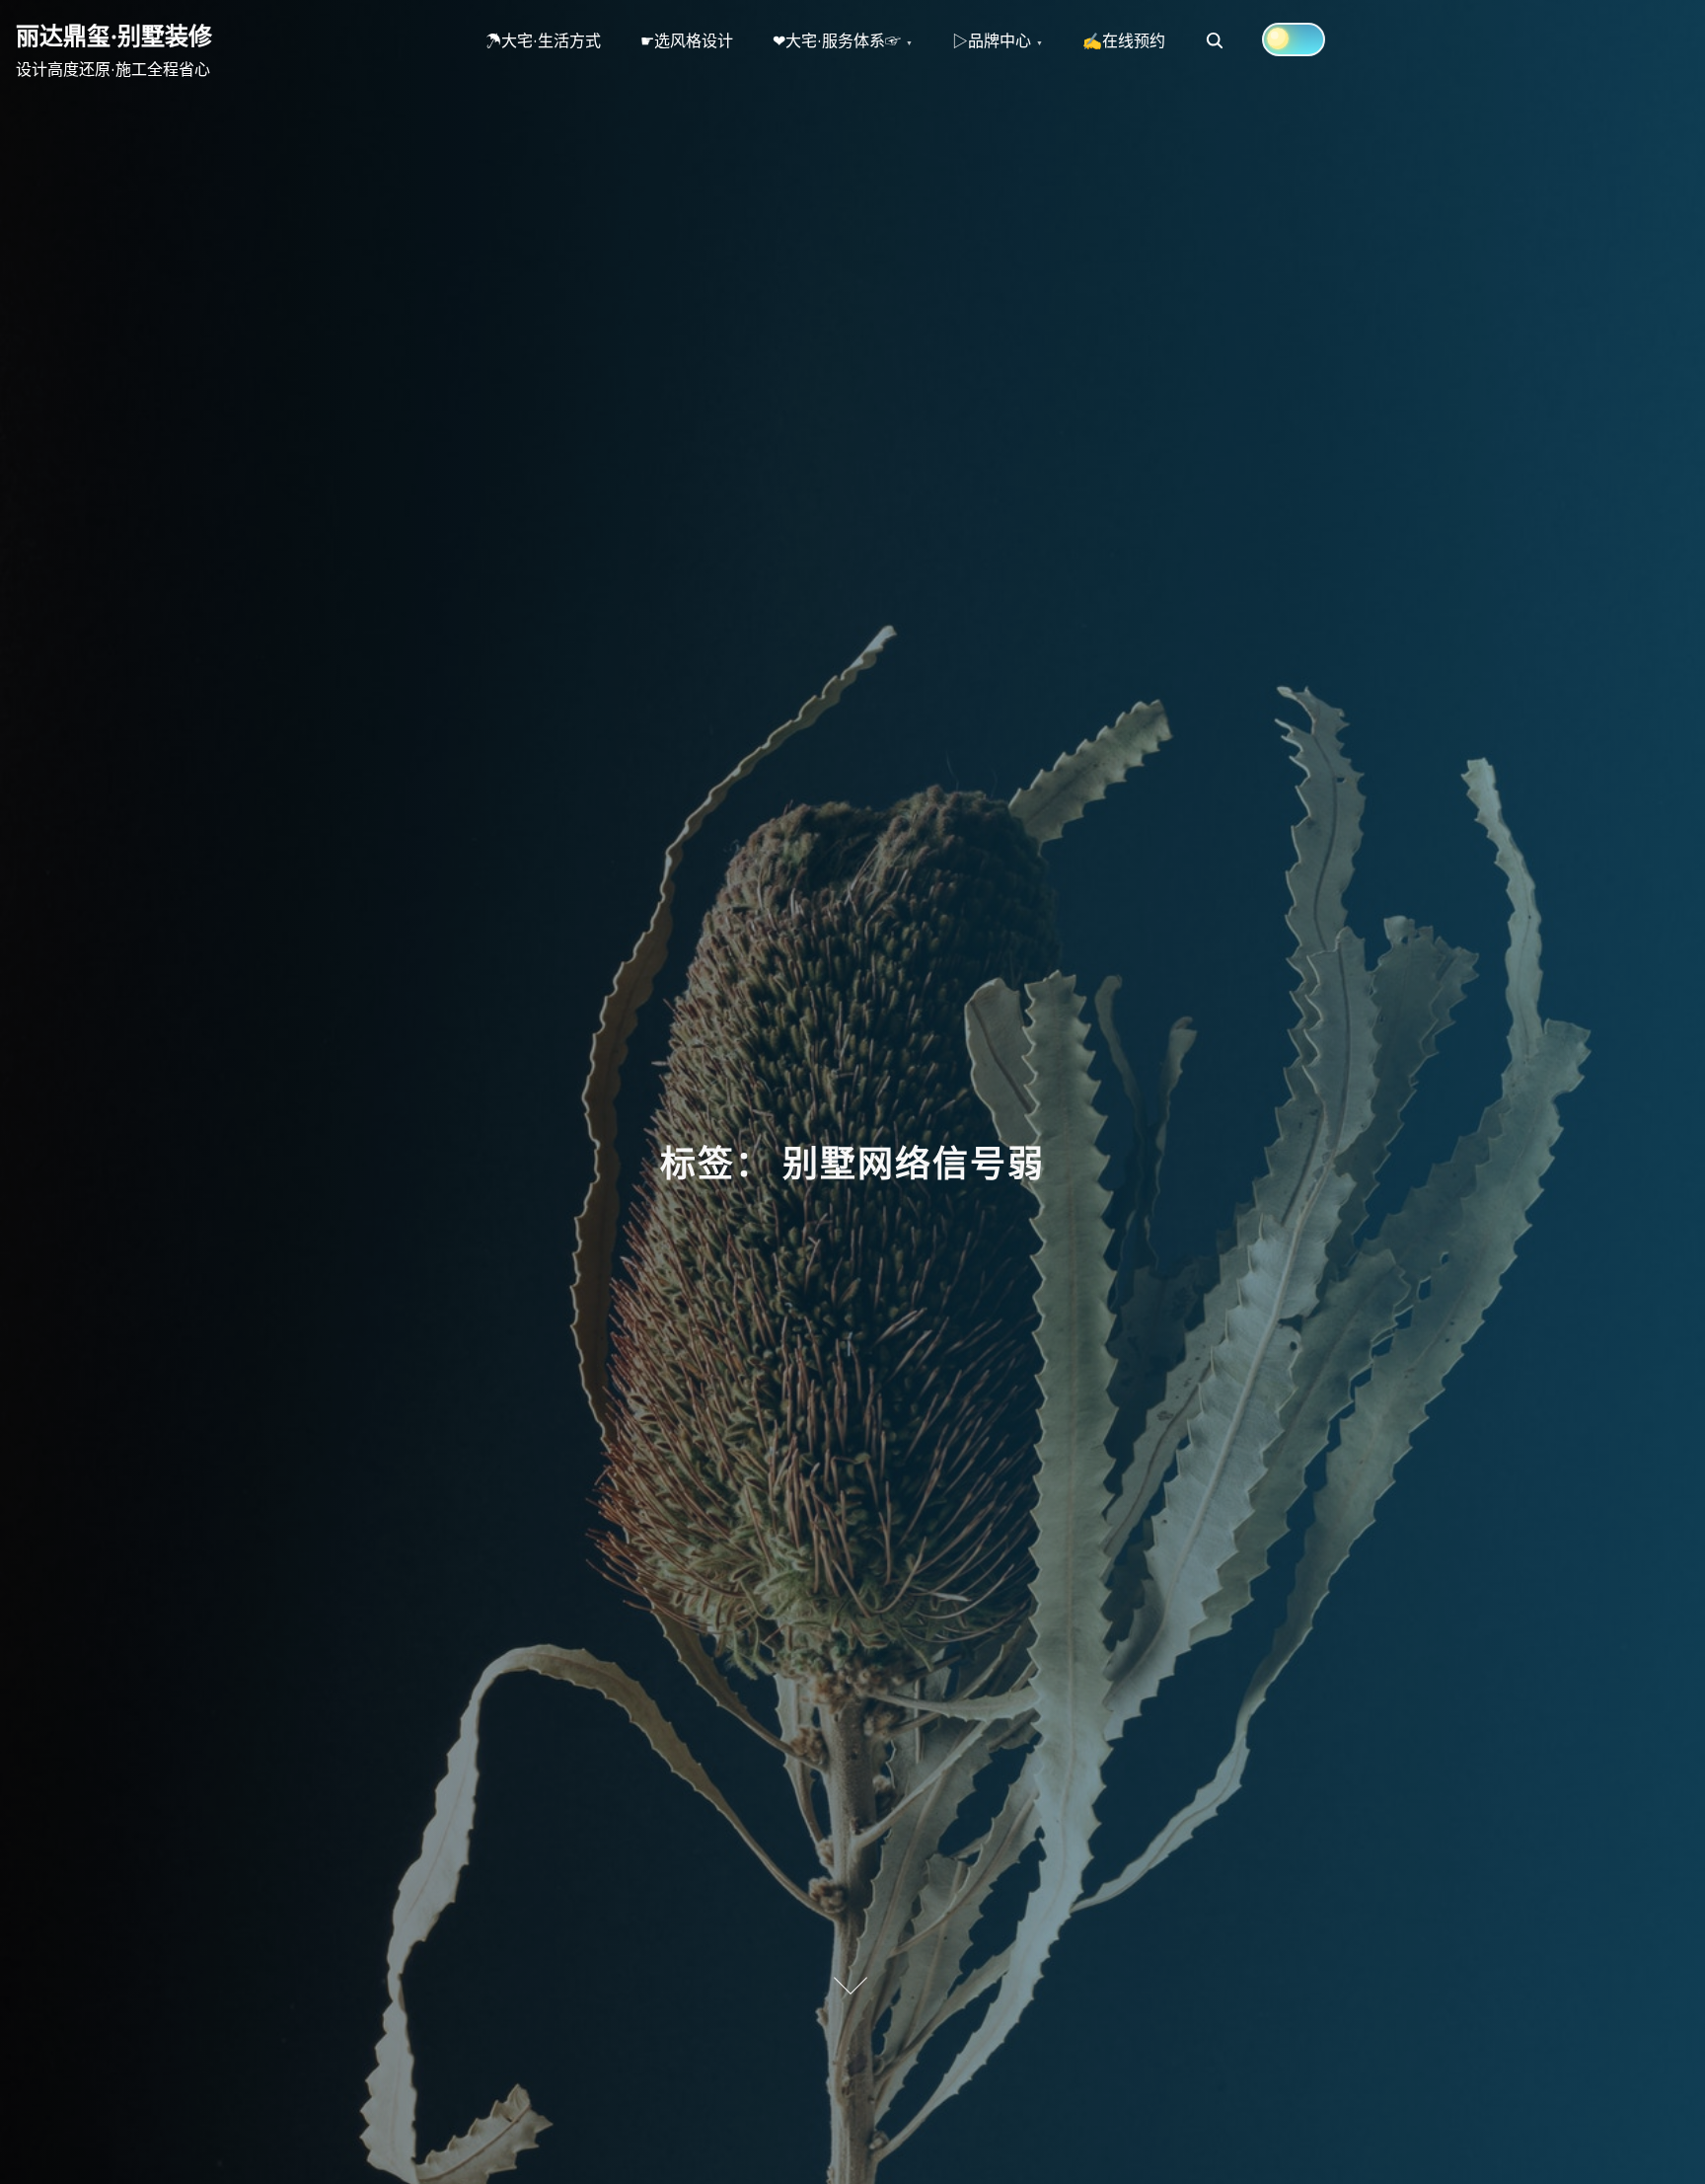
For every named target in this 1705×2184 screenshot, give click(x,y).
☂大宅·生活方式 (543, 40)
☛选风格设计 (687, 40)
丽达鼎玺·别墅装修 (114, 36)
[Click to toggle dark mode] (1294, 39)
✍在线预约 (1124, 40)
